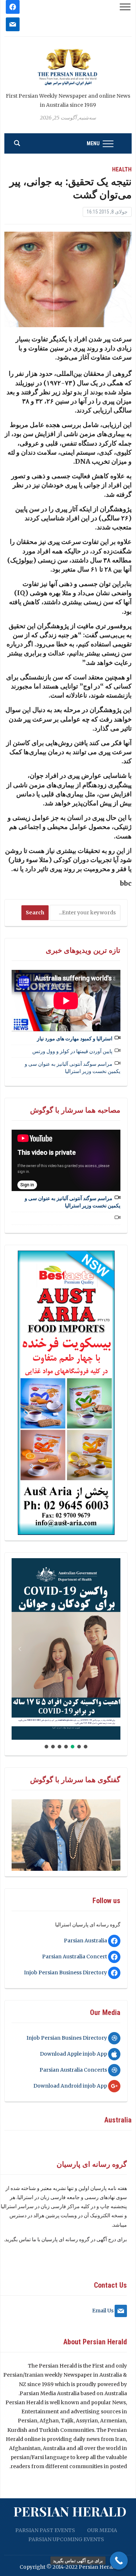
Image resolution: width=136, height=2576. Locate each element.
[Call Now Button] (119, 2561)
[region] (66, 1393)
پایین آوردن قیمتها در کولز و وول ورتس (72, 1051)
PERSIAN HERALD (70, 2511)
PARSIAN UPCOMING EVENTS (66, 2539)
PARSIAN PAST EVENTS (45, 2530)
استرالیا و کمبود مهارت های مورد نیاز (75, 1039)
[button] (66, 1649)
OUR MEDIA (102, 2530)
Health (122, 169)
